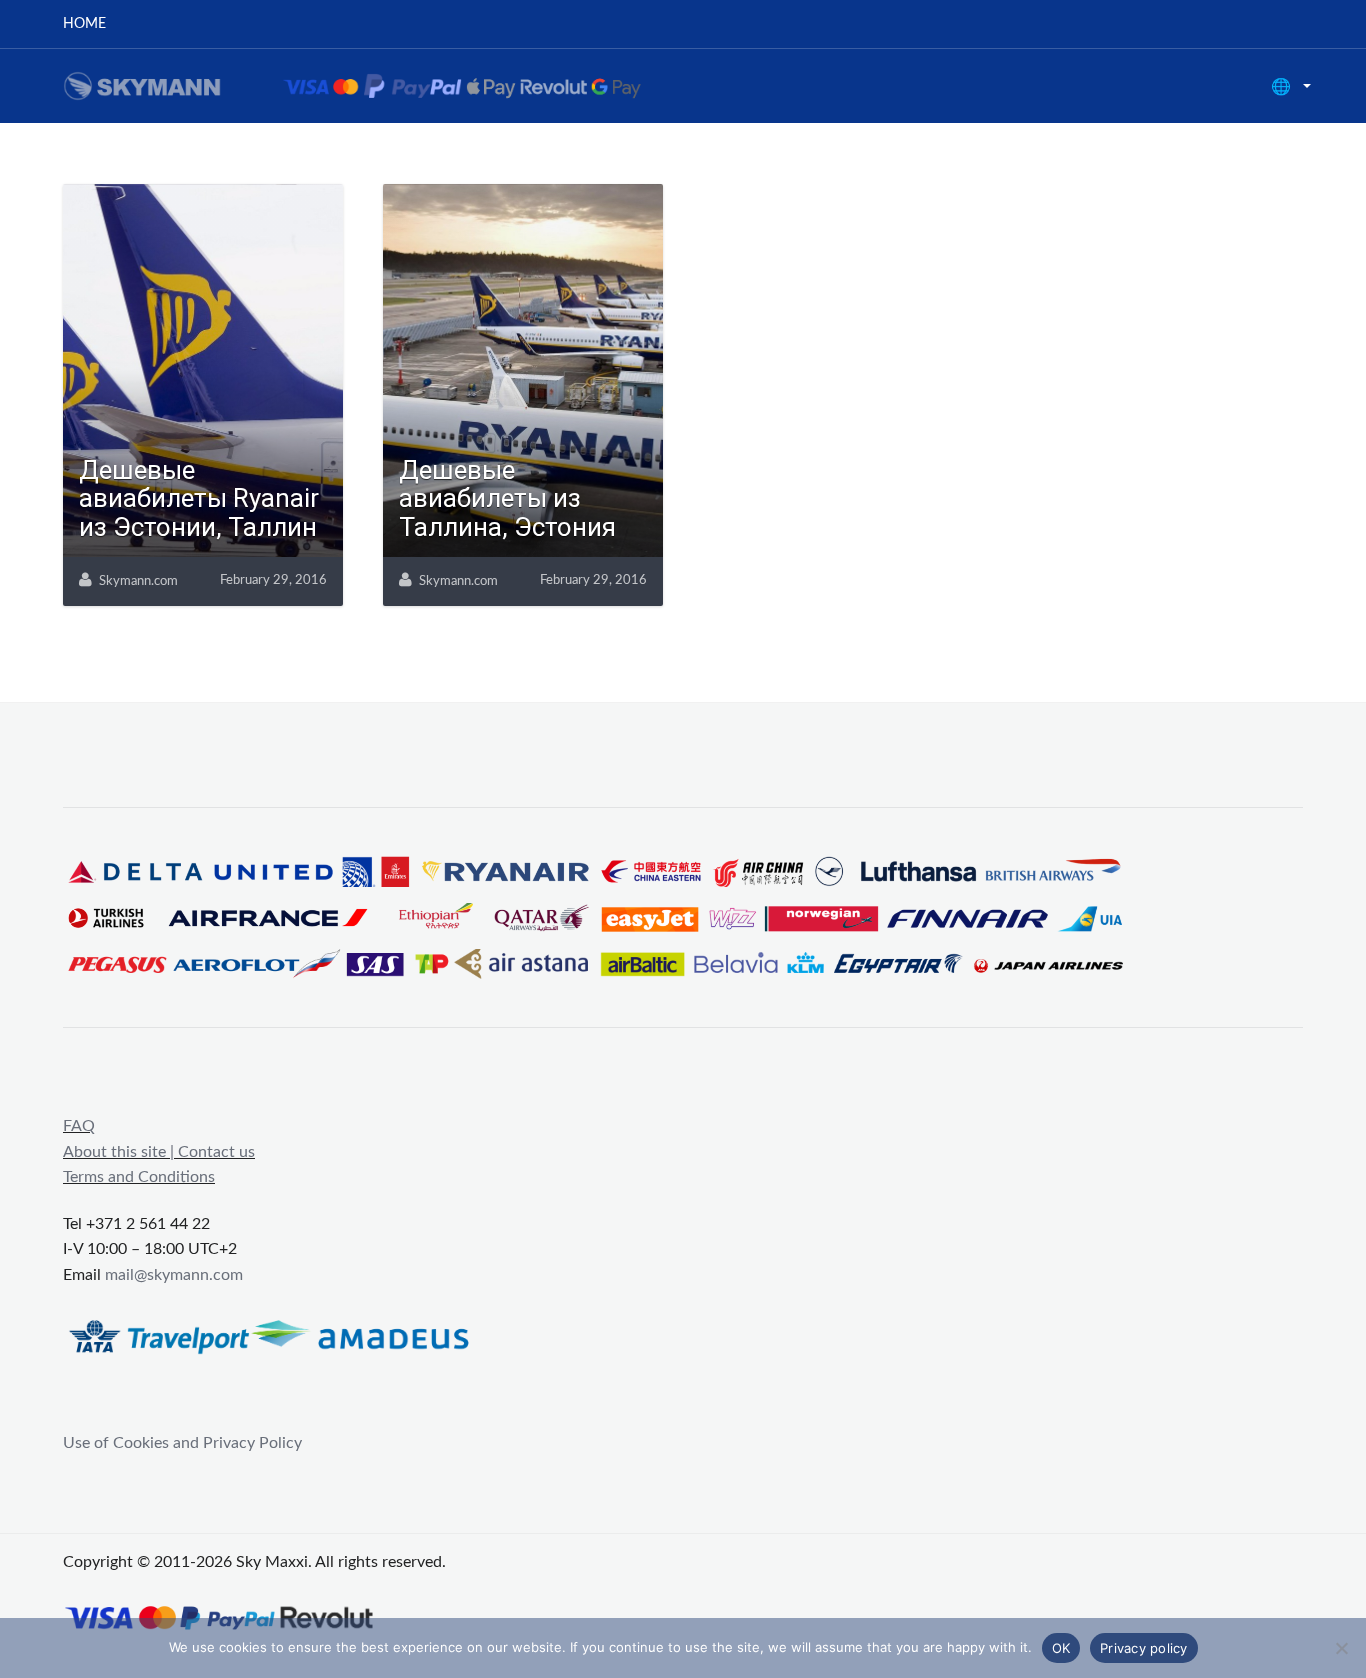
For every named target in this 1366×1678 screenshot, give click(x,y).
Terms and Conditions (139, 1177)
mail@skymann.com (174, 1275)
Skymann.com (138, 581)
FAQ (79, 1126)
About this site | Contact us (159, 1152)
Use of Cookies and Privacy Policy (182, 1443)
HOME (84, 24)
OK (1061, 1648)
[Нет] (1341, 1648)
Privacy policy (1144, 1648)
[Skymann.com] (377, 85)
